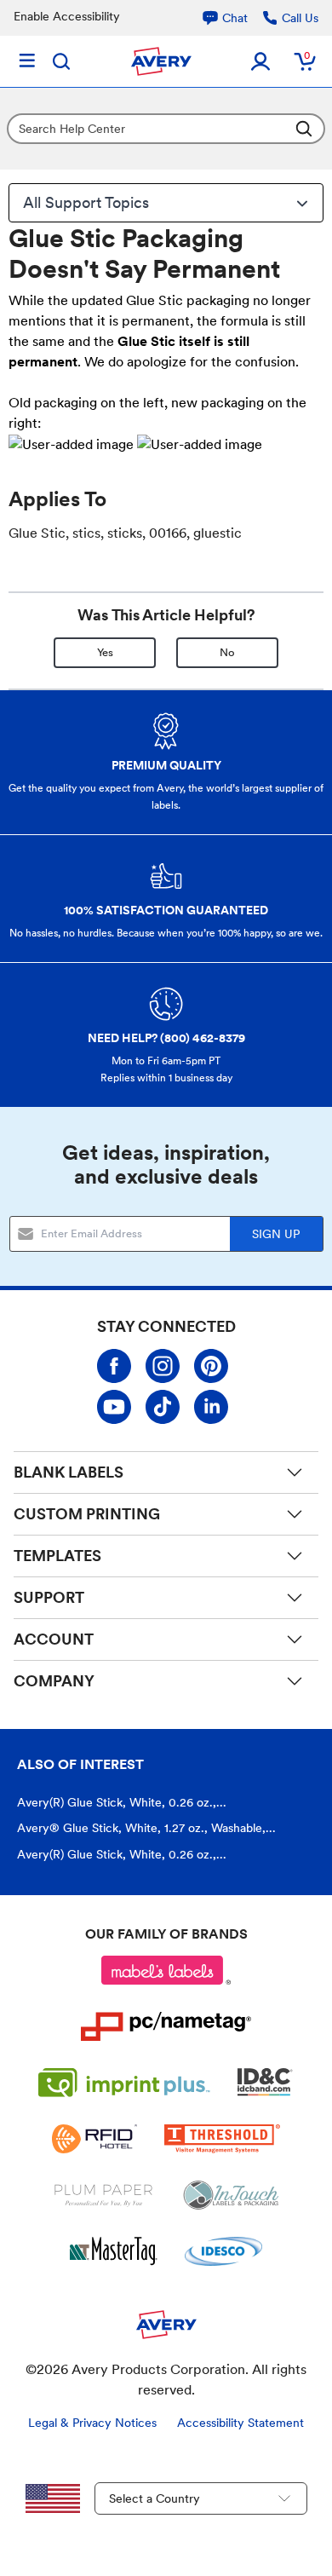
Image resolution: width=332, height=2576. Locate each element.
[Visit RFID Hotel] (94, 2139)
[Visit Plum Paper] (103, 2195)
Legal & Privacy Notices (92, 2423)
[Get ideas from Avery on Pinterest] (211, 1366)
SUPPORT (49, 1597)
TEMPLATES (57, 1556)
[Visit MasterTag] (114, 2251)
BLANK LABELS (69, 1472)
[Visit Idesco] (223, 2251)
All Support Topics (86, 202)
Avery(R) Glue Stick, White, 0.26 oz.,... (122, 1802)
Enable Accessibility (67, 16)
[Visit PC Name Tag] (166, 2026)
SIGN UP (276, 1234)
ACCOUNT (54, 1639)
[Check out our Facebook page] (114, 1366)
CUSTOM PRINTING (87, 1514)
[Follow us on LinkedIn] (211, 1407)
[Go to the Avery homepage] (161, 61)
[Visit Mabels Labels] (166, 1970)
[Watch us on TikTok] (163, 1407)
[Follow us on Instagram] (163, 1366)
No (227, 652)
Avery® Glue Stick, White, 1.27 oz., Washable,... (146, 1828)
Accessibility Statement (240, 2423)
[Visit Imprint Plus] (124, 2083)
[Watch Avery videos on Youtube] (114, 1407)
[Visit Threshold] (222, 2139)
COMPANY (54, 1681)
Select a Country (155, 2498)
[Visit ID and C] (266, 2083)
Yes (105, 652)
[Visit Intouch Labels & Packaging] (231, 2195)
